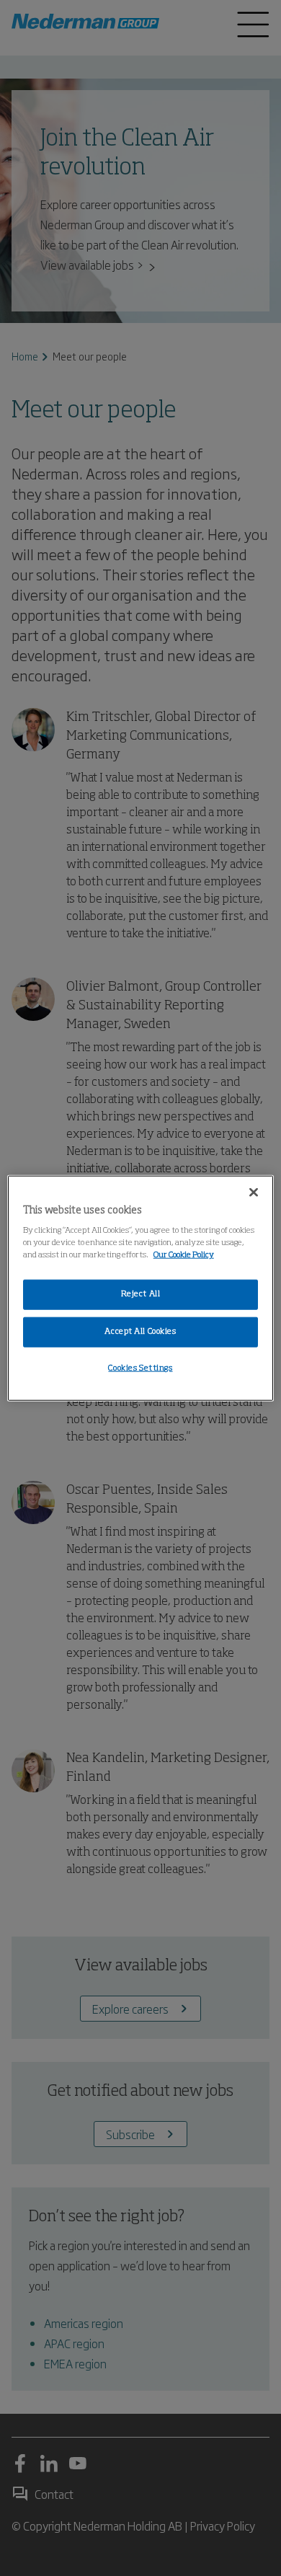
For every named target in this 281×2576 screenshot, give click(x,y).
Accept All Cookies (140, 1332)
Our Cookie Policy (184, 1255)
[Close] (254, 1192)
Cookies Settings (140, 1368)
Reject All (141, 1294)
